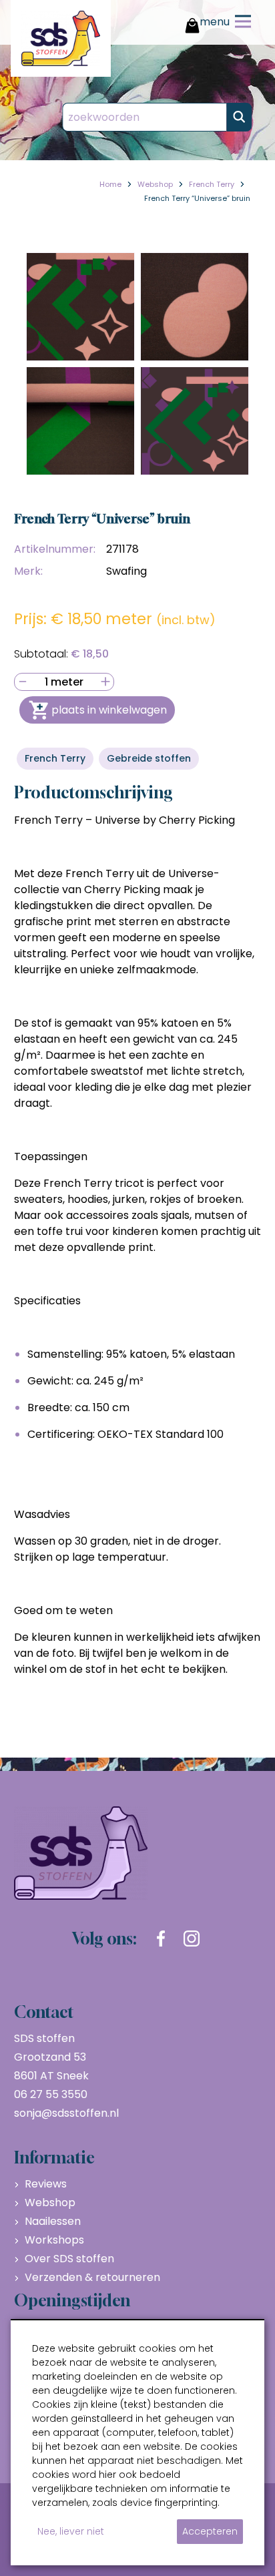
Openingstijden (72, 2300)
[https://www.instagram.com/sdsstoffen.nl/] (192, 1939)
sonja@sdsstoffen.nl (66, 2113)
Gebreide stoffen (149, 758)
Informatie (54, 2157)
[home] (61, 38)
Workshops (54, 2240)
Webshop (50, 2203)
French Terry (55, 758)
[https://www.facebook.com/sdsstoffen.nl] (161, 1939)
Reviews (46, 2184)
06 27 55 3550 (51, 2094)
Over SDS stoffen (69, 2259)
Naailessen (53, 2221)
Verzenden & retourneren (92, 2277)
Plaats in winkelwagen (109, 710)
